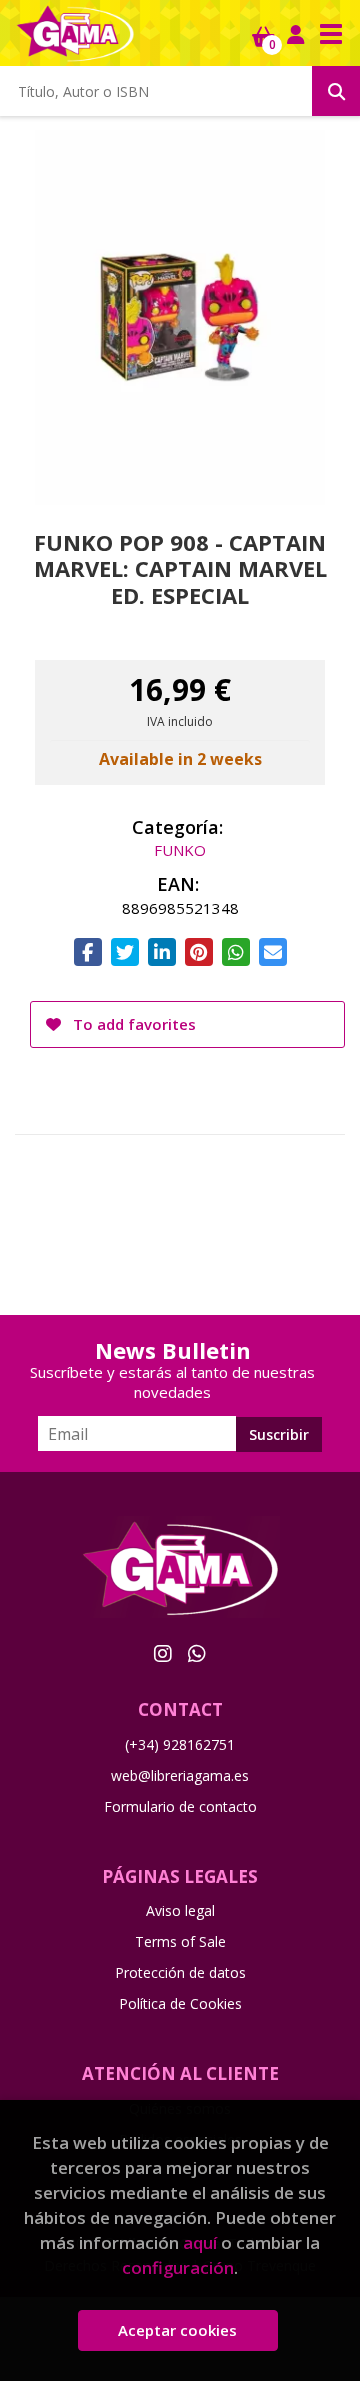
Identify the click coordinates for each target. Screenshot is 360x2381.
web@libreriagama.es (180, 1775)
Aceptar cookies (177, 2330)
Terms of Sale (180, 1941)
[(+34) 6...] (197, 1653)
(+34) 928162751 (180, 1744)
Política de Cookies (180, 2003)
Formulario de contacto (180, 1806)
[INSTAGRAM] (163, 1653)
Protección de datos (180, 1972)
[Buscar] (336, 91)
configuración (178, 2267)
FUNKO (180, 850)
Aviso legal (180, 1910)
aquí (200, 2242)
